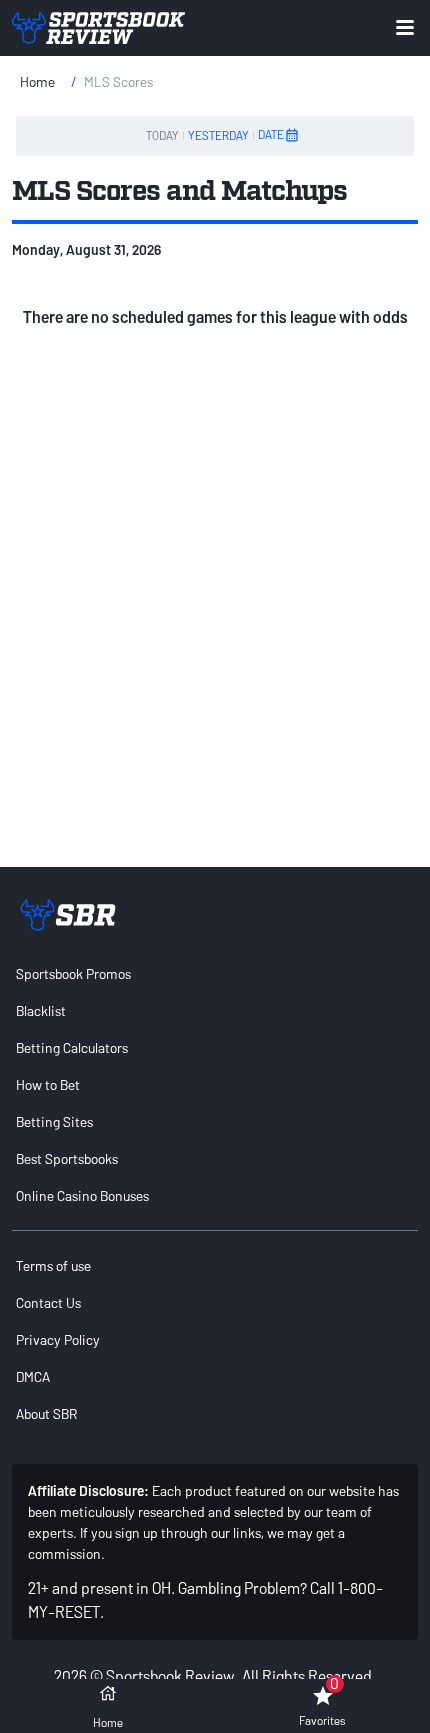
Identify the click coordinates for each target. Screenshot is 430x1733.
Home (37, 81)
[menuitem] (215, 973)
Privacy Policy (58, 1339)
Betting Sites (54, 1121)
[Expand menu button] (405, 27)
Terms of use (53, 1265)
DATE (271, 134)
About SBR (46, 1413)
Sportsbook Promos (73, 973)
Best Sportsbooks (67, 1158)
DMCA (33, 1376)
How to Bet (48, 1084)
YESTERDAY (218, 135)
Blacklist (41, 1010)
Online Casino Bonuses (82, 1195)
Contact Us (48, 1302)
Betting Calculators (72, 1047)
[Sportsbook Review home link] (68, 915)
